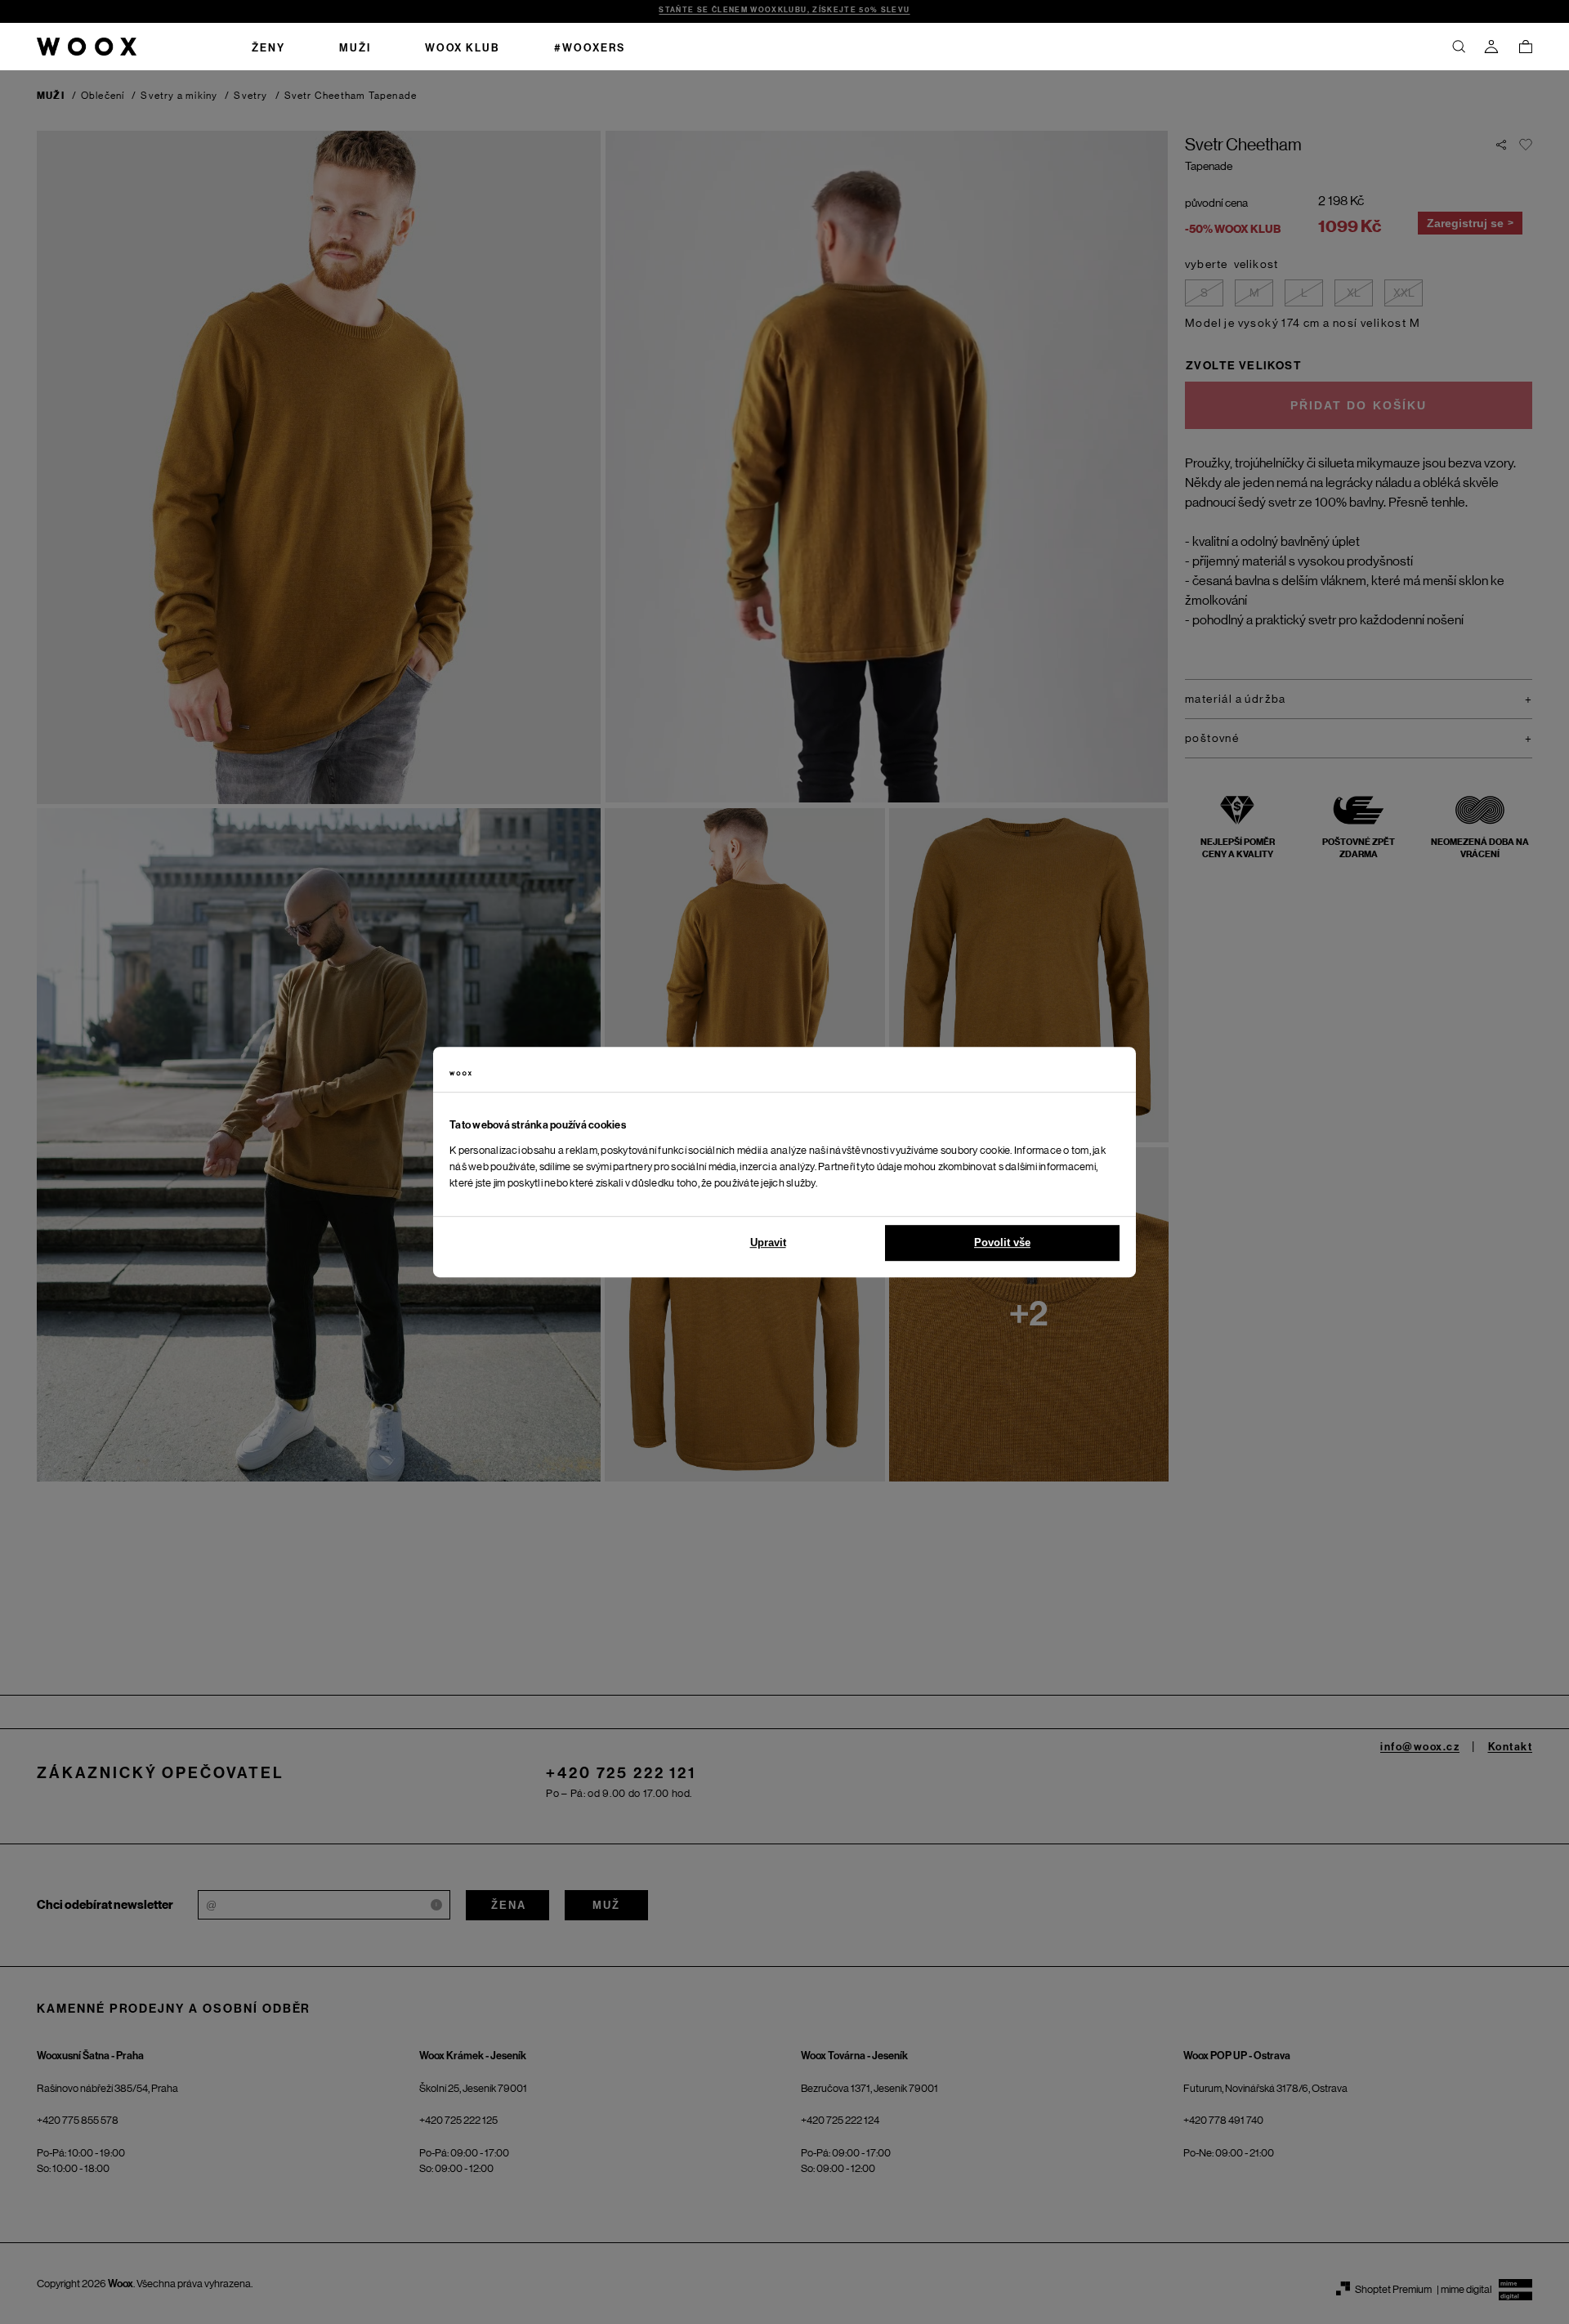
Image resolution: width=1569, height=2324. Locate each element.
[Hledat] (1459, 47)
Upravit (768, 1242)
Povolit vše (1002, 1242)
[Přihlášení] (1491, 47)
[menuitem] (268, 47)
